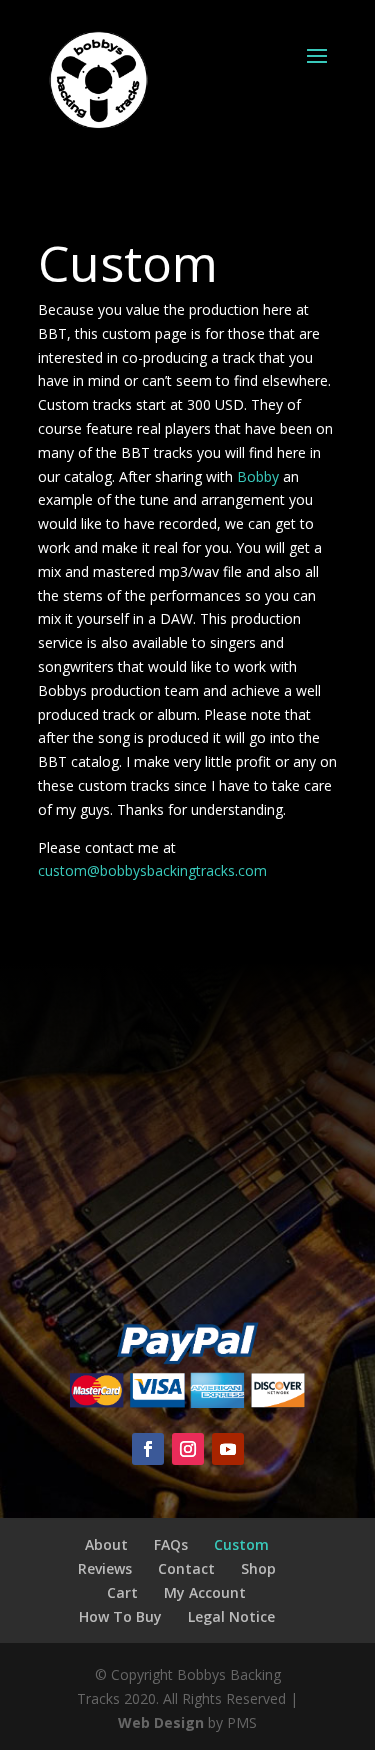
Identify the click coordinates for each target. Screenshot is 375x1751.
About (106, 1544)
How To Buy (120, 1616)
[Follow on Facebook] (148, 1449)
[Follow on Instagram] (188, 1449)
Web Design (161, 1722)
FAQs (171, 1544)
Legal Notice (231, 1616)
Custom (241, 1544)
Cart (122, 1592)
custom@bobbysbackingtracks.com (152, 870)
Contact (186, 1568)
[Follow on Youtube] (228, 1449)
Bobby (256, 476)
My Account (205, 1592)
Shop (258, 1568)
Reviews (105, 1568)
